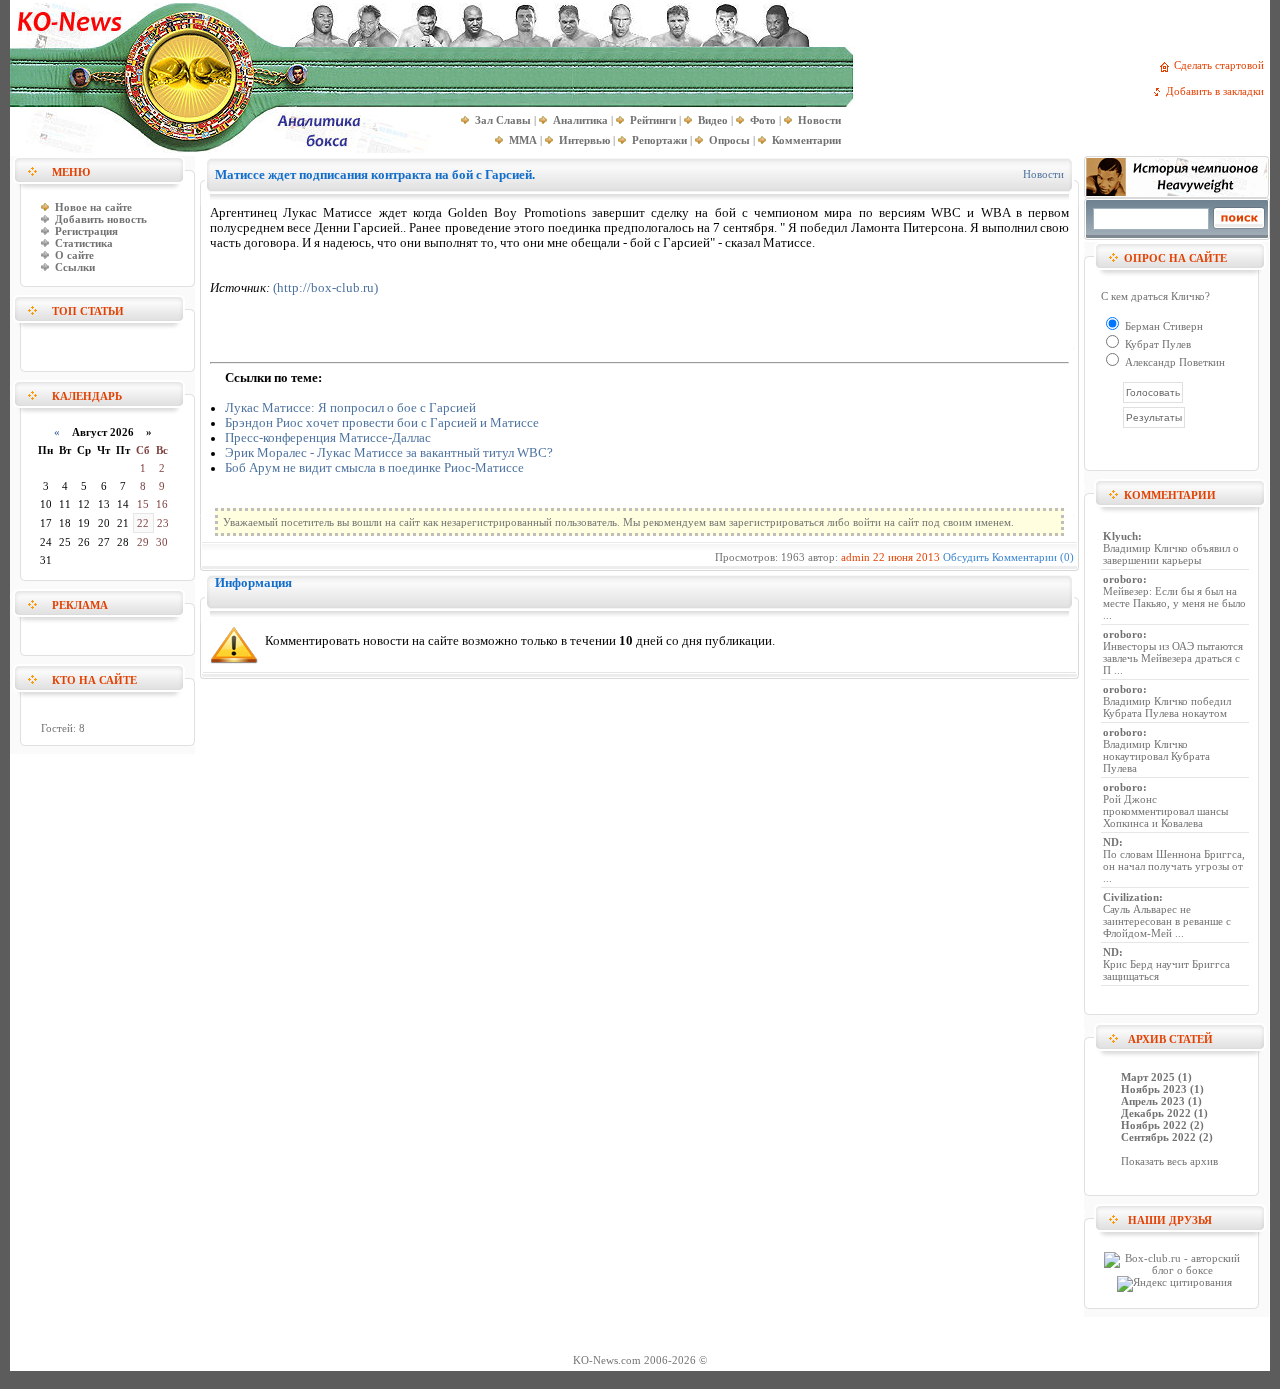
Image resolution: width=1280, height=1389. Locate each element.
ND (1111, 842)
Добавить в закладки (1218, 91)
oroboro (1123, 579)
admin (855, 557)
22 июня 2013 (906, 557)
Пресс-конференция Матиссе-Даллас (328, 438)
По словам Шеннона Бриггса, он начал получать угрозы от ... (1174, 866)
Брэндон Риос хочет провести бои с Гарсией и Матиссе (382, 423)
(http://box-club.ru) (325, 288)
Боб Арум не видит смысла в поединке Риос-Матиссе (374, 468)
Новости (1043, 174)
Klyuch (1120, 536)
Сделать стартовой (1222, 65)
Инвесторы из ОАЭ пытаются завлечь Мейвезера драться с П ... (1173, 658)
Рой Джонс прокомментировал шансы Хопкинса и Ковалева (1165, 811)
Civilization (1131, 897)
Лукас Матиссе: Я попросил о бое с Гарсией (350, 408)
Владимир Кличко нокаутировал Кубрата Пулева (1156, 756)
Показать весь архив (1169, 1161)
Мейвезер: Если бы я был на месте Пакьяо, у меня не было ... (1174, 603)
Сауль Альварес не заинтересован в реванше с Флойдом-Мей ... (1167, 921)
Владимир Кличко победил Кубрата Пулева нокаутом (1167, 707)
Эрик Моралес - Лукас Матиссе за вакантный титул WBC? (389, 453)
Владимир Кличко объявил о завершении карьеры (1171, 554)
